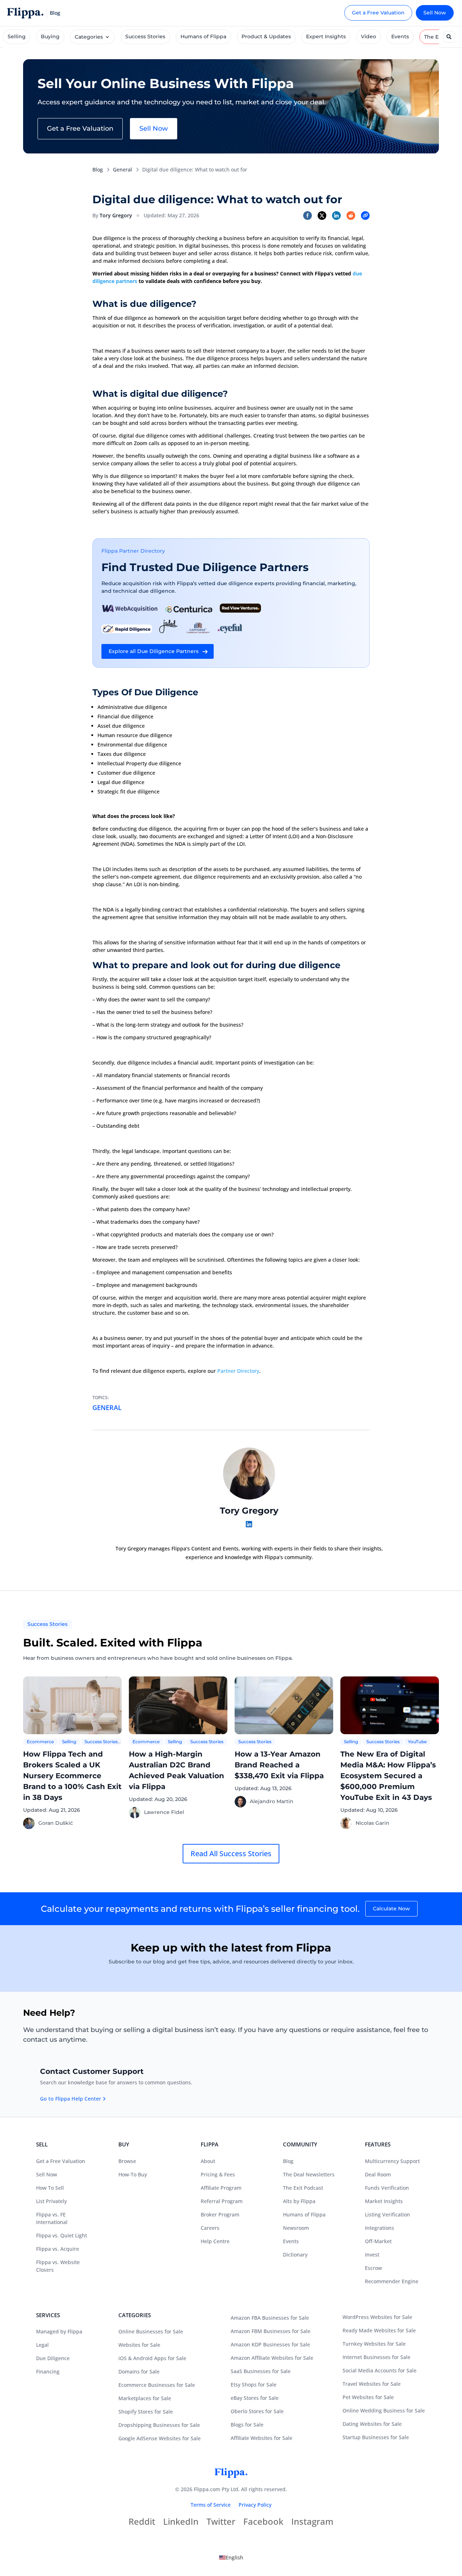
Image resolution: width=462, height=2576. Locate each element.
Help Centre (215, 2241)
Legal (42, 2345)
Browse (127, 2161)
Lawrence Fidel (164, 1812)
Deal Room (378, 2174)
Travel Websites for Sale (372, 2384)
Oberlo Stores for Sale (257, 2411)
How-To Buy (133, 2174)
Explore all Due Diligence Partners (154, 651)
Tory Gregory (116, 215)
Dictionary (295, 2255)
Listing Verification (387, 2214)
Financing (48, 2372)
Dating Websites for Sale (372, 2424)
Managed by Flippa (59, 2331)
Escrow (373, 2268)
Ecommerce (40, 1742)
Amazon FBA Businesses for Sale (270, 2318)
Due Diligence (53, 2358)
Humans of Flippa (203, 36)
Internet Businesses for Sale (376, 2357)
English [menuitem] (234, 2557)
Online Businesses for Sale (151, 2331)
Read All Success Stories (231, 1853)
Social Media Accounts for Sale (380, 2370)
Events (400, 36)
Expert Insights (326, 36)
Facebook (263, 2523)
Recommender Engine (392, 2281)
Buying (50, 36)
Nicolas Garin (372, 1823)
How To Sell (50, 2188)
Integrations (380, 2228)
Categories (89, 37)
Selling (17, 36)
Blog (98, 169)
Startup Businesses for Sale (376, 2437)
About (208, 2161)
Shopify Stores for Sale (146, 2412)
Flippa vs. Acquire (58, 2249)
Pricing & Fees (218, 2174)
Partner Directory (238, 1371)
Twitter (221, 2523)
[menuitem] (231, 2558)
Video (369, 36)
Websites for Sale (139, 2345)
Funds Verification (387, 2188)
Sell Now (435, 13)
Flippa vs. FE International (52, 2218)
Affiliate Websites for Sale (261, 2438)
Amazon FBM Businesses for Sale (271, 2331)
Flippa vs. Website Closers (58, 2266)
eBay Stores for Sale (255, 2398)
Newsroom (296, 2228)
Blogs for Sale (247, 2425)
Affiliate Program (221, 2188)
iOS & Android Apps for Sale (152, 2358)
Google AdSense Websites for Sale (160, 2438)
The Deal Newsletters (309, 2174)
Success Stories (145, 36)
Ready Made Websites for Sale (379, 2330)
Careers (210, 2228)
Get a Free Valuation (378, 13)
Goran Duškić (56, 1823)
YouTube (417, 1742)
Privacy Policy (255, 2505)
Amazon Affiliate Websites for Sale (272, 2358)
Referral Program (222, 2201)
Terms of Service (211, 2505)
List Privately (51, 2201)
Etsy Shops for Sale (254, 2384)
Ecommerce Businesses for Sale (157, 2385)
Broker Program (220, 2214)
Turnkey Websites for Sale (374, 2344)
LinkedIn (181, 2523)
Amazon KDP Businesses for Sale (270, 2344)
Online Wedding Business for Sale (384, 2410)
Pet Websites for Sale (368, 2397)
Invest (372, 2255)
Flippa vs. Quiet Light (62, 2235)
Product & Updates (266, 36)
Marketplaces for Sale (145, 2398)
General (123, 169)
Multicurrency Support (392, 2161)
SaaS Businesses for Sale (261, 2371)
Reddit (142, 2523)
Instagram (312, 2523)
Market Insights (384, 2201)
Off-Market (378, 2241)
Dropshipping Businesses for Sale (159, 2425)
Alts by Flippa (299, 2201)
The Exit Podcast (303, 2188)
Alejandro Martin (272, 1801)
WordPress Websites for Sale (377, 2317)
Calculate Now (391, 1909)
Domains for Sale (139, 2372)
